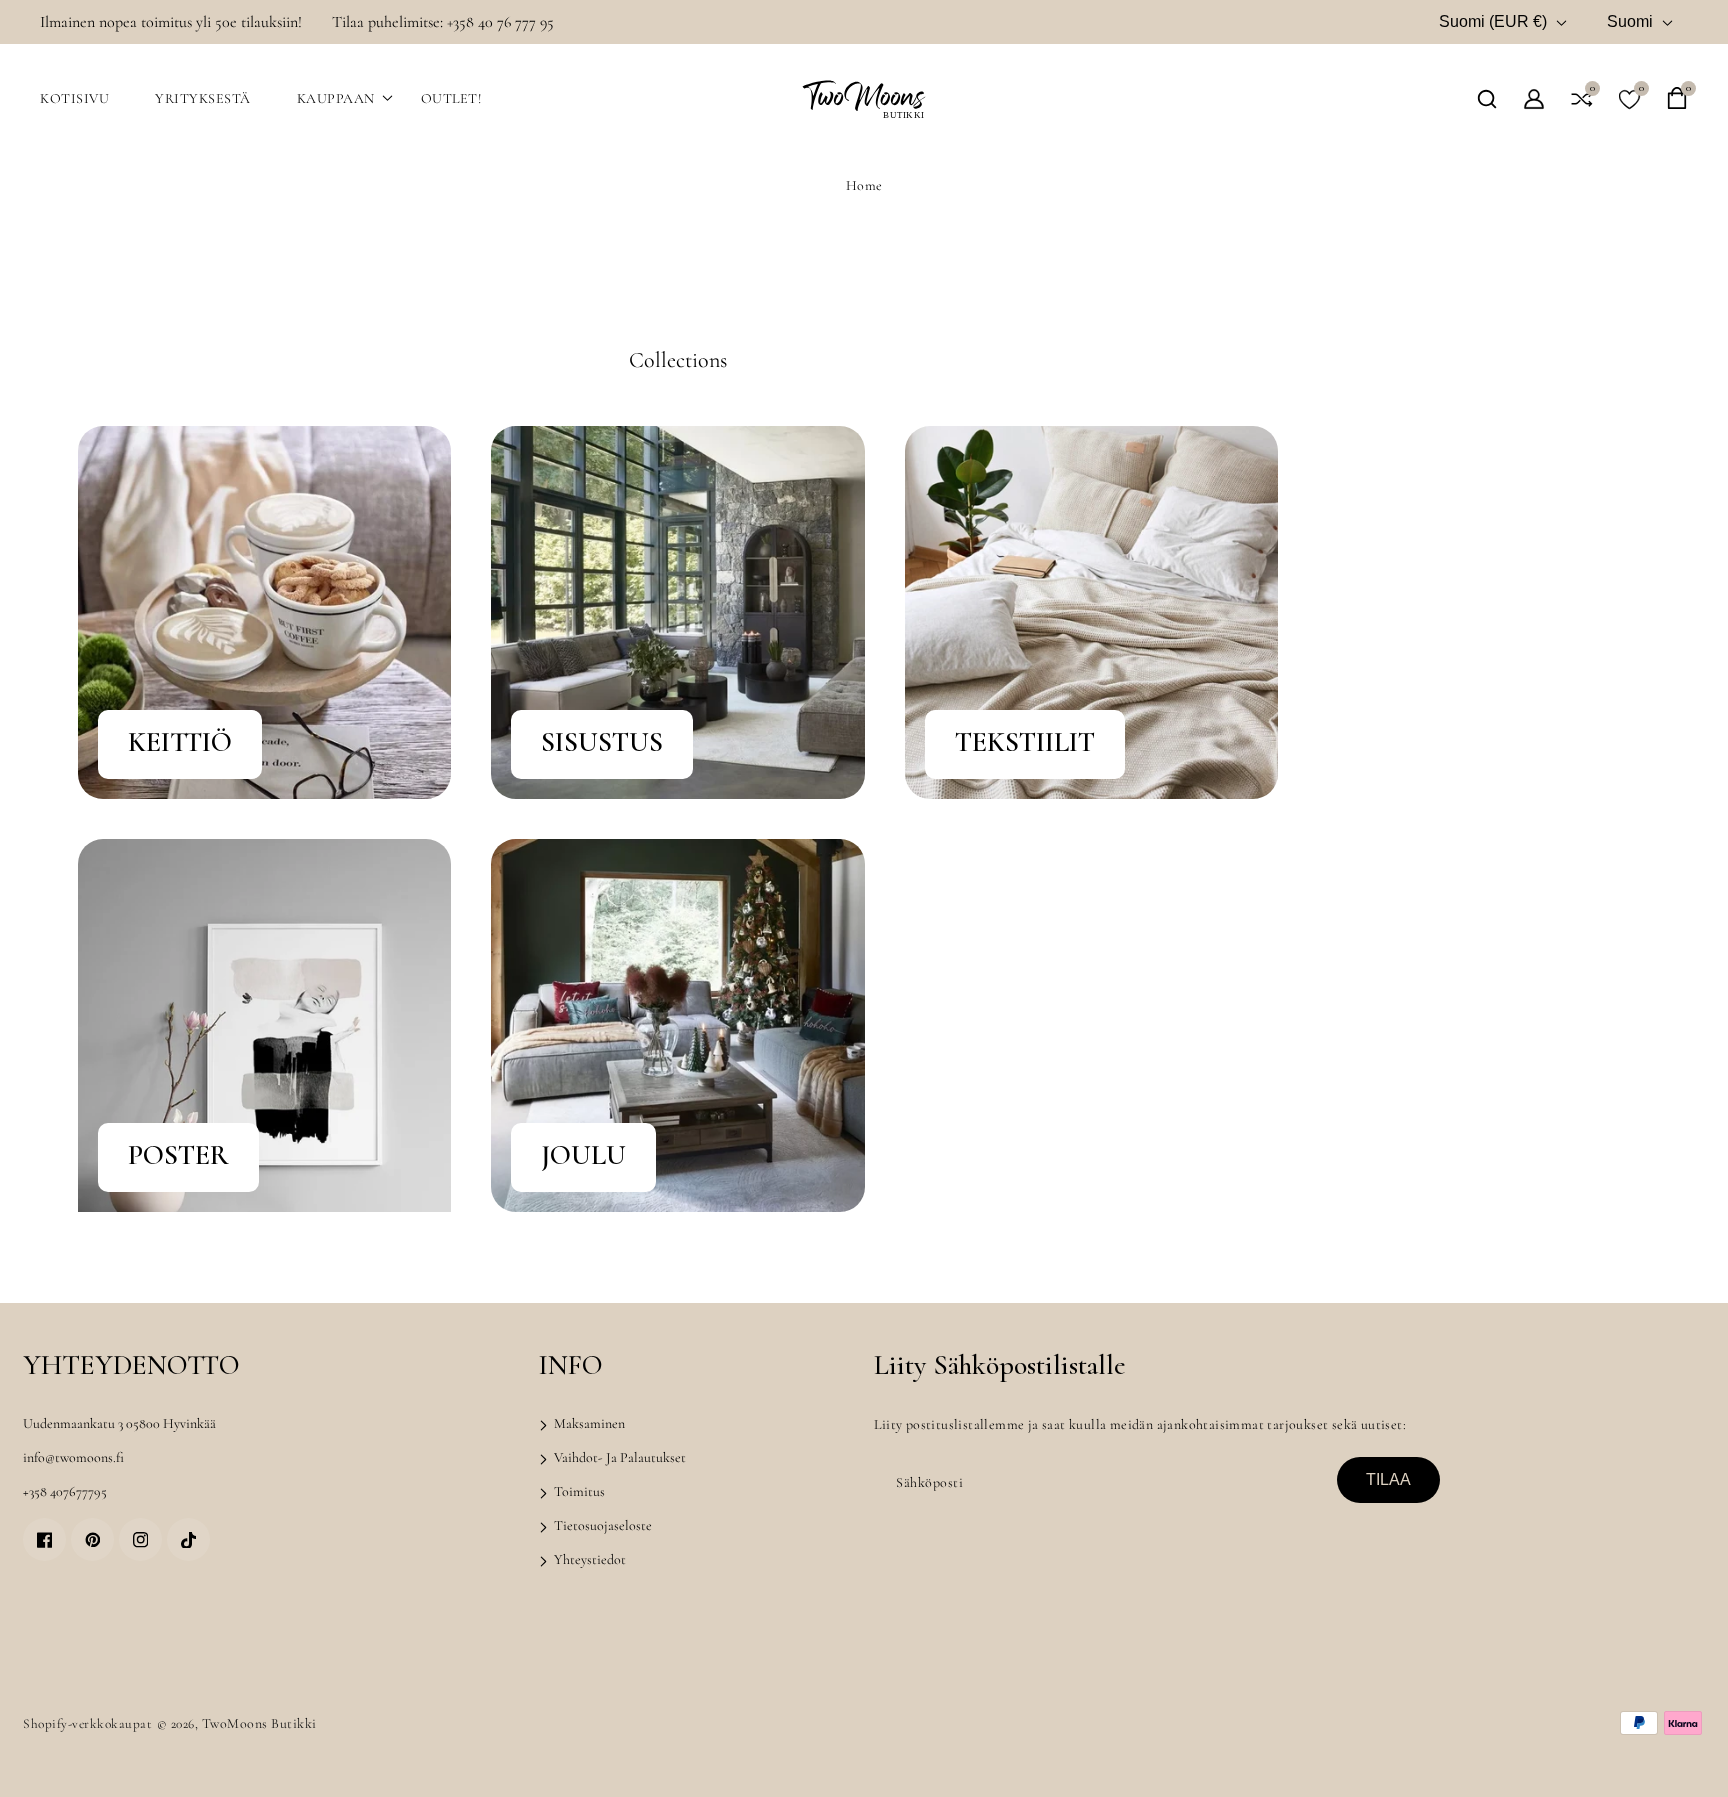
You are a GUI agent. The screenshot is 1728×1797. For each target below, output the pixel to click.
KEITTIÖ (180, 742)
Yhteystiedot (588, 1559)
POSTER (178, 1155)
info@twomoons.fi (73, 1457)
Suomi (1630, 21)
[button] (1487, 99)
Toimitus (578, 1491)
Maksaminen (588, 1423)
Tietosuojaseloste (601, 1525)
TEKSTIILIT (1025, 742)
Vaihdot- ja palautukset (618, 1457)
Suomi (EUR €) (1493, 21)
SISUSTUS (602, 742)
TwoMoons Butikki (259, 1723)
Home (864, 185)
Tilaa (1388, 1479)
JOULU (583, 1155)
